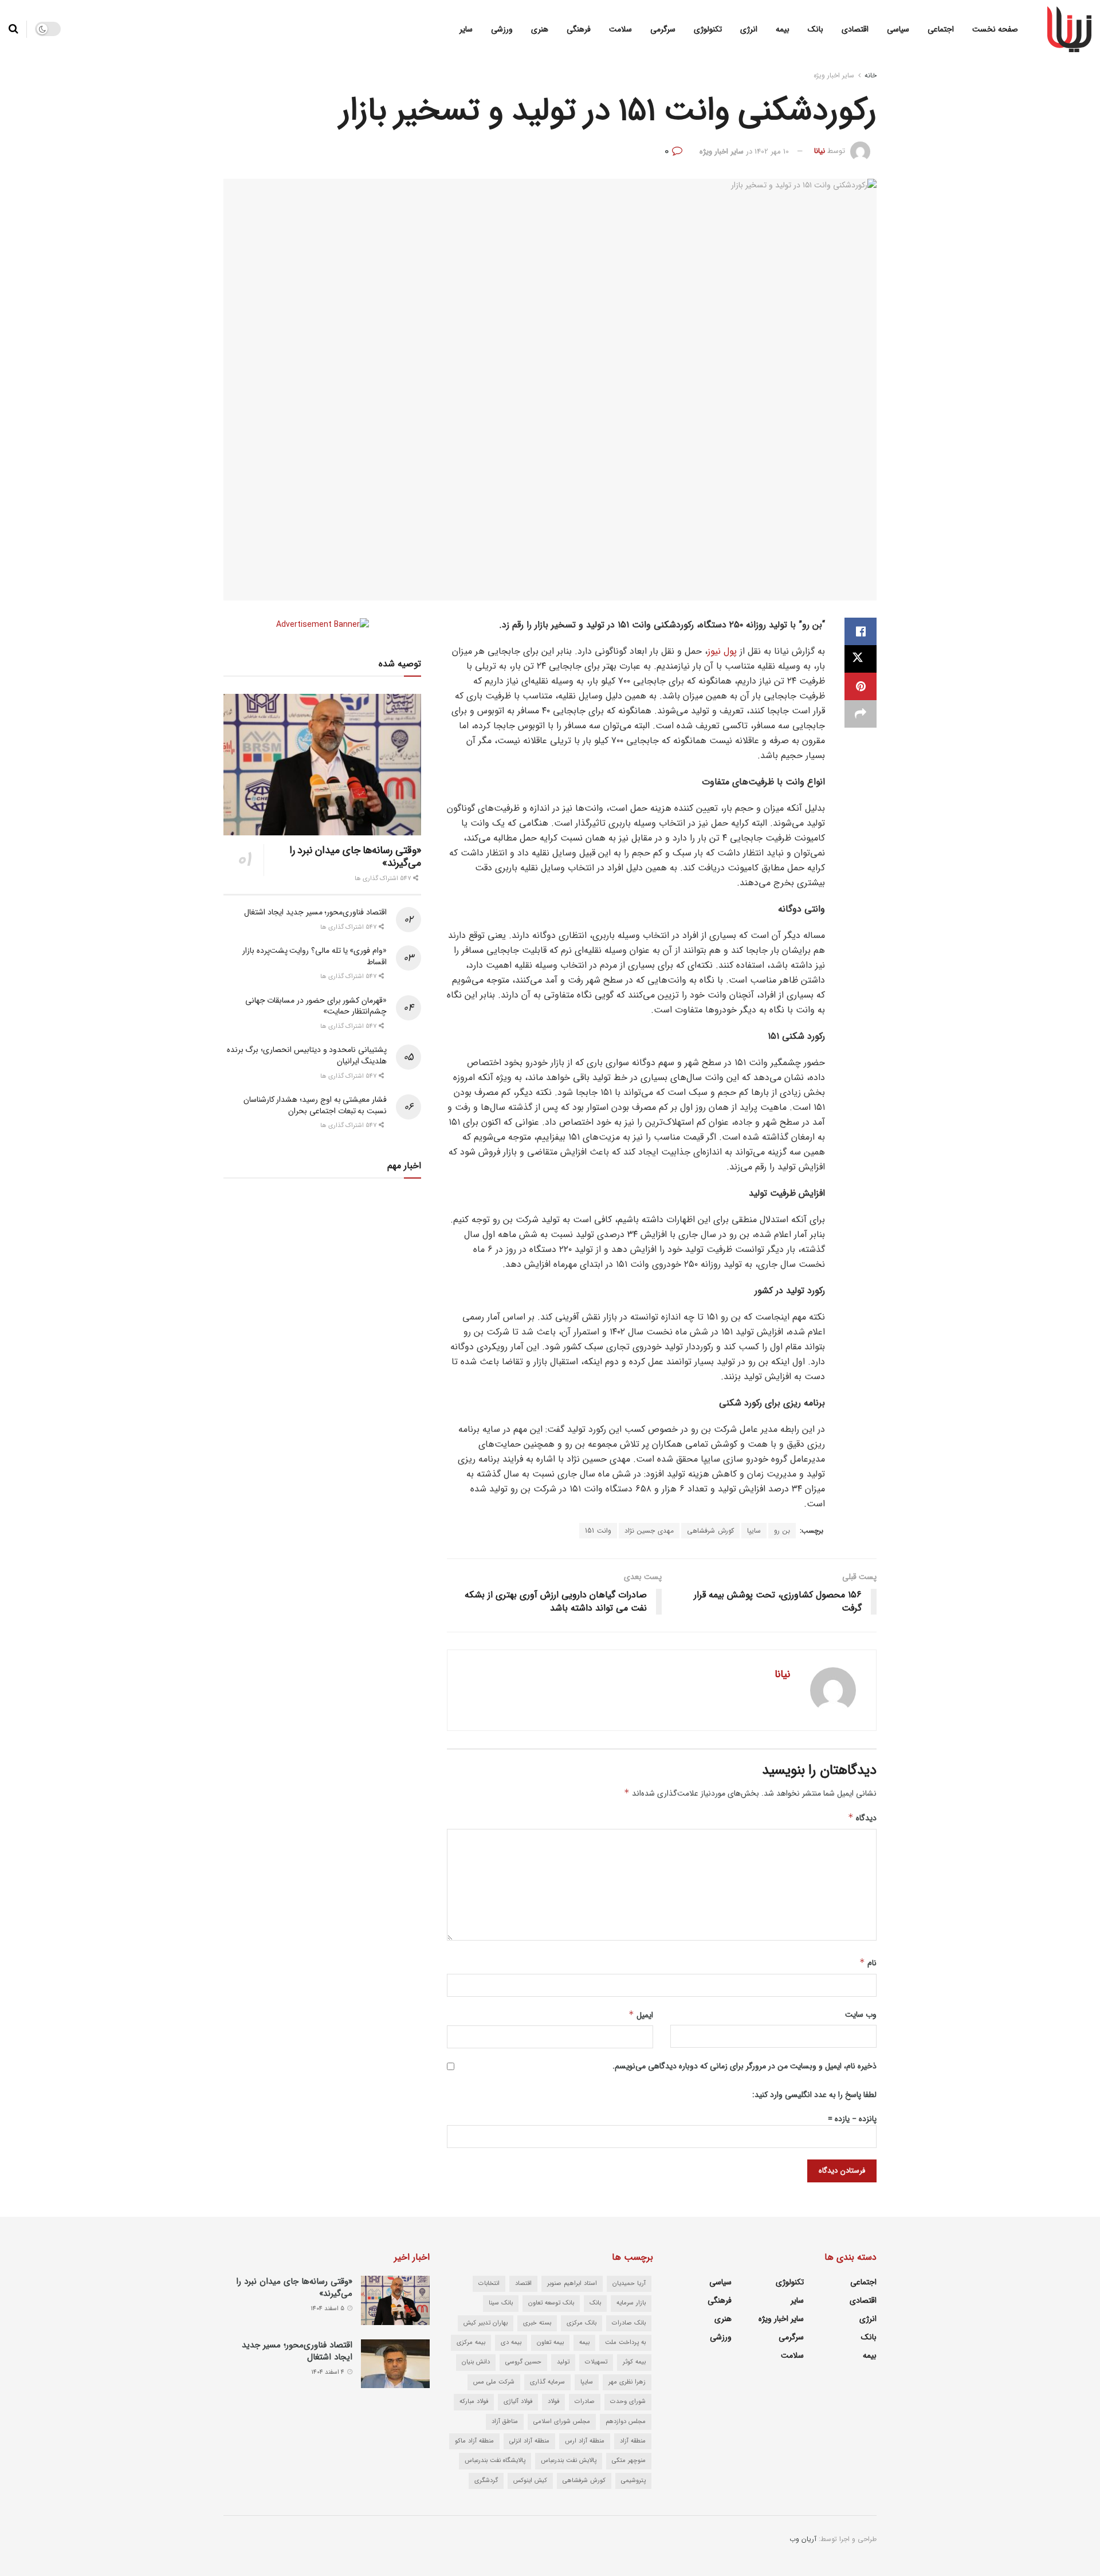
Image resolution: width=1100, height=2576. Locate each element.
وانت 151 (598, 1531)
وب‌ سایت (861, 2015)
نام (868, 1963)
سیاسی (898, 29)
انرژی (749, 29)
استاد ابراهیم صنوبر (572, 2284)
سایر (466, 29)
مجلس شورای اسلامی (562, 2422)
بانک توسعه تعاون (551, 2303)
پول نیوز (722, 651)
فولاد (553, 2402)
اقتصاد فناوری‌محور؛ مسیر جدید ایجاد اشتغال (315, 912)
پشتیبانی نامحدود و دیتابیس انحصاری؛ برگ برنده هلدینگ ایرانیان (307, 1055)
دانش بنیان (476, 2362)
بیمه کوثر (634, 2362)
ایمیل (641, 2015)
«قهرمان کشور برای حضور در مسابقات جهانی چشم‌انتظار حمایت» (316, 1006)
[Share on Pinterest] (861, 686)
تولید (563, 2362)
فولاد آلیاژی (518, 2402)
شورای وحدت (628, 2402)
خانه (871, 75)
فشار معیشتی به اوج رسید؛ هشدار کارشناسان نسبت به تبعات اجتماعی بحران (315, 1105)
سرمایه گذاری (547, 2382)
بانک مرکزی (582, 2323)
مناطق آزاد (505, 2422)
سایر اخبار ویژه (834, 75)
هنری (540, 29)
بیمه (783, 29)
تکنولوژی (708, 29)
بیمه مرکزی (471, 2343)
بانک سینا (501, 2303)
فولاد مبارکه (474, 2402)
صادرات (585, 2402)
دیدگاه (862, 1818)
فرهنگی (579, 29)
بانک (816, 29)
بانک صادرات (629, 2323)
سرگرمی (663, 29)
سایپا (754, 1531)
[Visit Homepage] (1069, 29)
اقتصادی (855, 29)
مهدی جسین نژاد (649, 1531)
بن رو (782, 1531)
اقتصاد (523, 2284)
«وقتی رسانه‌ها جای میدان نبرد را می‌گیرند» (355, 857)
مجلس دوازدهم (626, 2422)
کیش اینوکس (530, 2481)
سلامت (620, 29)
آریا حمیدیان (629, 2284)
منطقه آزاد (633, 2441)
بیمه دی (511, 2343)
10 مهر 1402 (772, 152)
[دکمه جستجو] (13, 29)
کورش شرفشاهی (710, 1531)
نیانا (820, 152)
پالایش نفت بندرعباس (569, 2461)
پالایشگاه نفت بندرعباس (495, 2461)
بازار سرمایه (631, 2303)
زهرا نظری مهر (627, 2382)
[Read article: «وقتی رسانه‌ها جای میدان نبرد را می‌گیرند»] (322, 765)
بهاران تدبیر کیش (486, 2323)
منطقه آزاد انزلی (529, 2441)
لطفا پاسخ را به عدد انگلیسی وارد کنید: (814, 2095)
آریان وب (803, 2539)
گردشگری (486, 2481)
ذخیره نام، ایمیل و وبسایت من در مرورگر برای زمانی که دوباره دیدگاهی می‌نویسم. (745, 2066)
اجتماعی (941, 29)
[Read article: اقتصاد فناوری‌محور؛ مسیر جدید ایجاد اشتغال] (395, 2364)
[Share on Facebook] (861, 631)
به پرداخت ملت (625, 2343)
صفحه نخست (995, 29)
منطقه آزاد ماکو (474, 2441)
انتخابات (489, 2284)
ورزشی (502, 29)
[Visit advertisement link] (322, 624)
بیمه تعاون (550, 2343)
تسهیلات (596, 2362)
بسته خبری (537, 2323)
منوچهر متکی (629, 2461)
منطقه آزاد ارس (585, 2441)
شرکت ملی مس (494, 2382)
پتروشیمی (633, 2481)
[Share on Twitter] (861, 659)
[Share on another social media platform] (861, 714)
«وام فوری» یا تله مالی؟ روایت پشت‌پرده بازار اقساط (315, 956)
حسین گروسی (523, 2362)
